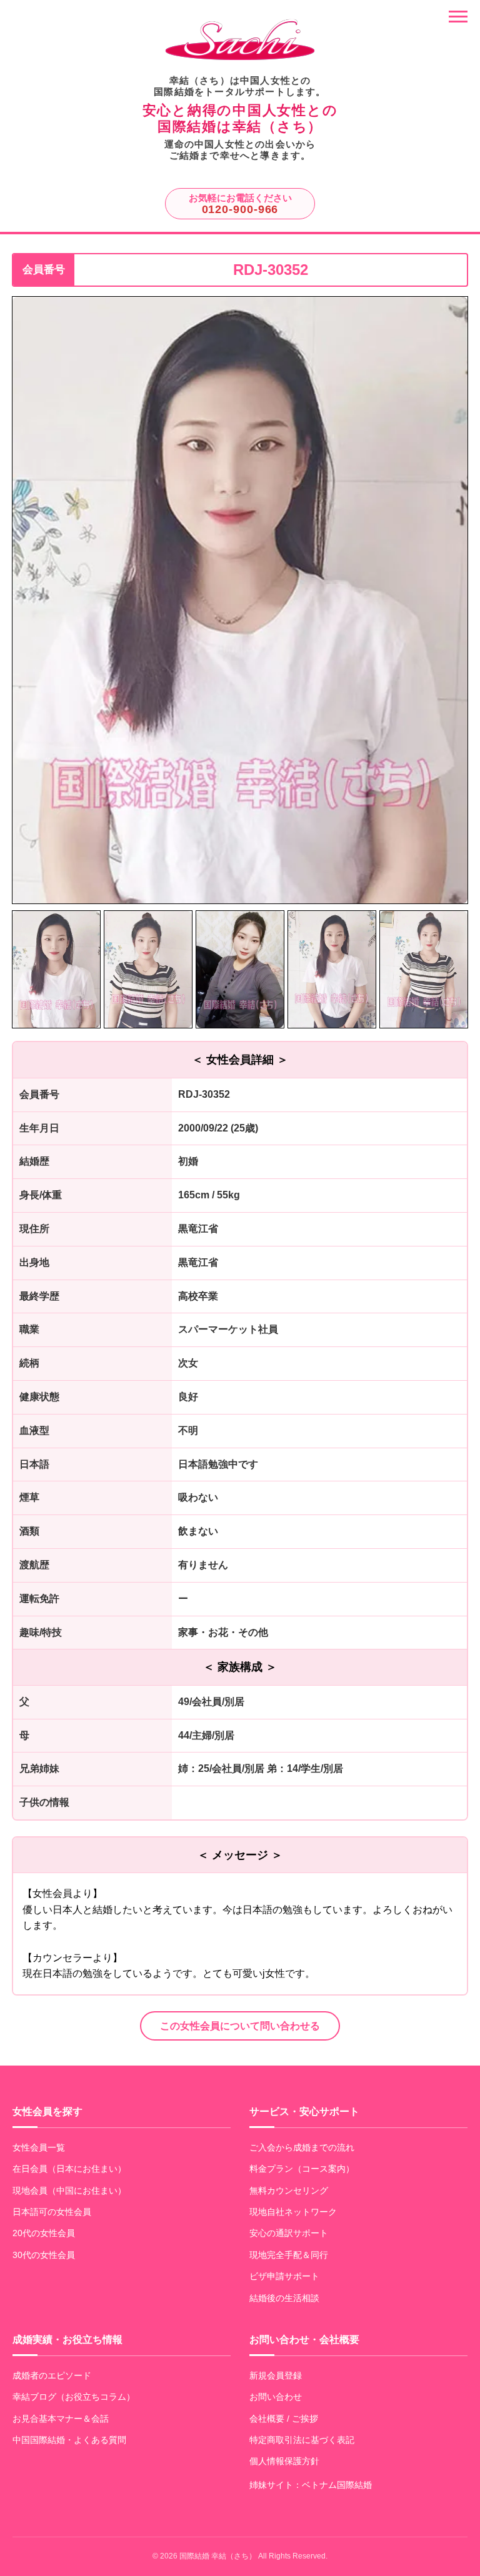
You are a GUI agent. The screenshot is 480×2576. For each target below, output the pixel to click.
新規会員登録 (276, 2375)
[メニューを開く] (458, 17)
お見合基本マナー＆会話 (61, 2419)
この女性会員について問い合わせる (240, 2026)
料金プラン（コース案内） (302, 2169)
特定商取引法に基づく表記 (302, 2440)
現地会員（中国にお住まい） (69, 2191)
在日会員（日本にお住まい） (69, 2169)
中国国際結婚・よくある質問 (69, 2440)
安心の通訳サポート (289, 2233)
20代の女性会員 (44, 2233)
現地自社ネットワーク (293, 2212)
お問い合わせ (276, 2397)
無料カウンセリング (289, 2191)
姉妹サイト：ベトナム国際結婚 (311, 2485)
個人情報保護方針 (284, 2461)
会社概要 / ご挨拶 (284, 2419)
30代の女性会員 (44, 2255)
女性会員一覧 (39, 2147)
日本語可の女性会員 (52, 2212)
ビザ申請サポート (284, 2276)
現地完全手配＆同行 (289, 2255)
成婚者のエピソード (52, 2375)
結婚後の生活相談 (284, 2298)
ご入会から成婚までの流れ (302, 2147)
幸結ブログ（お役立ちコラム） (74, 2397)
